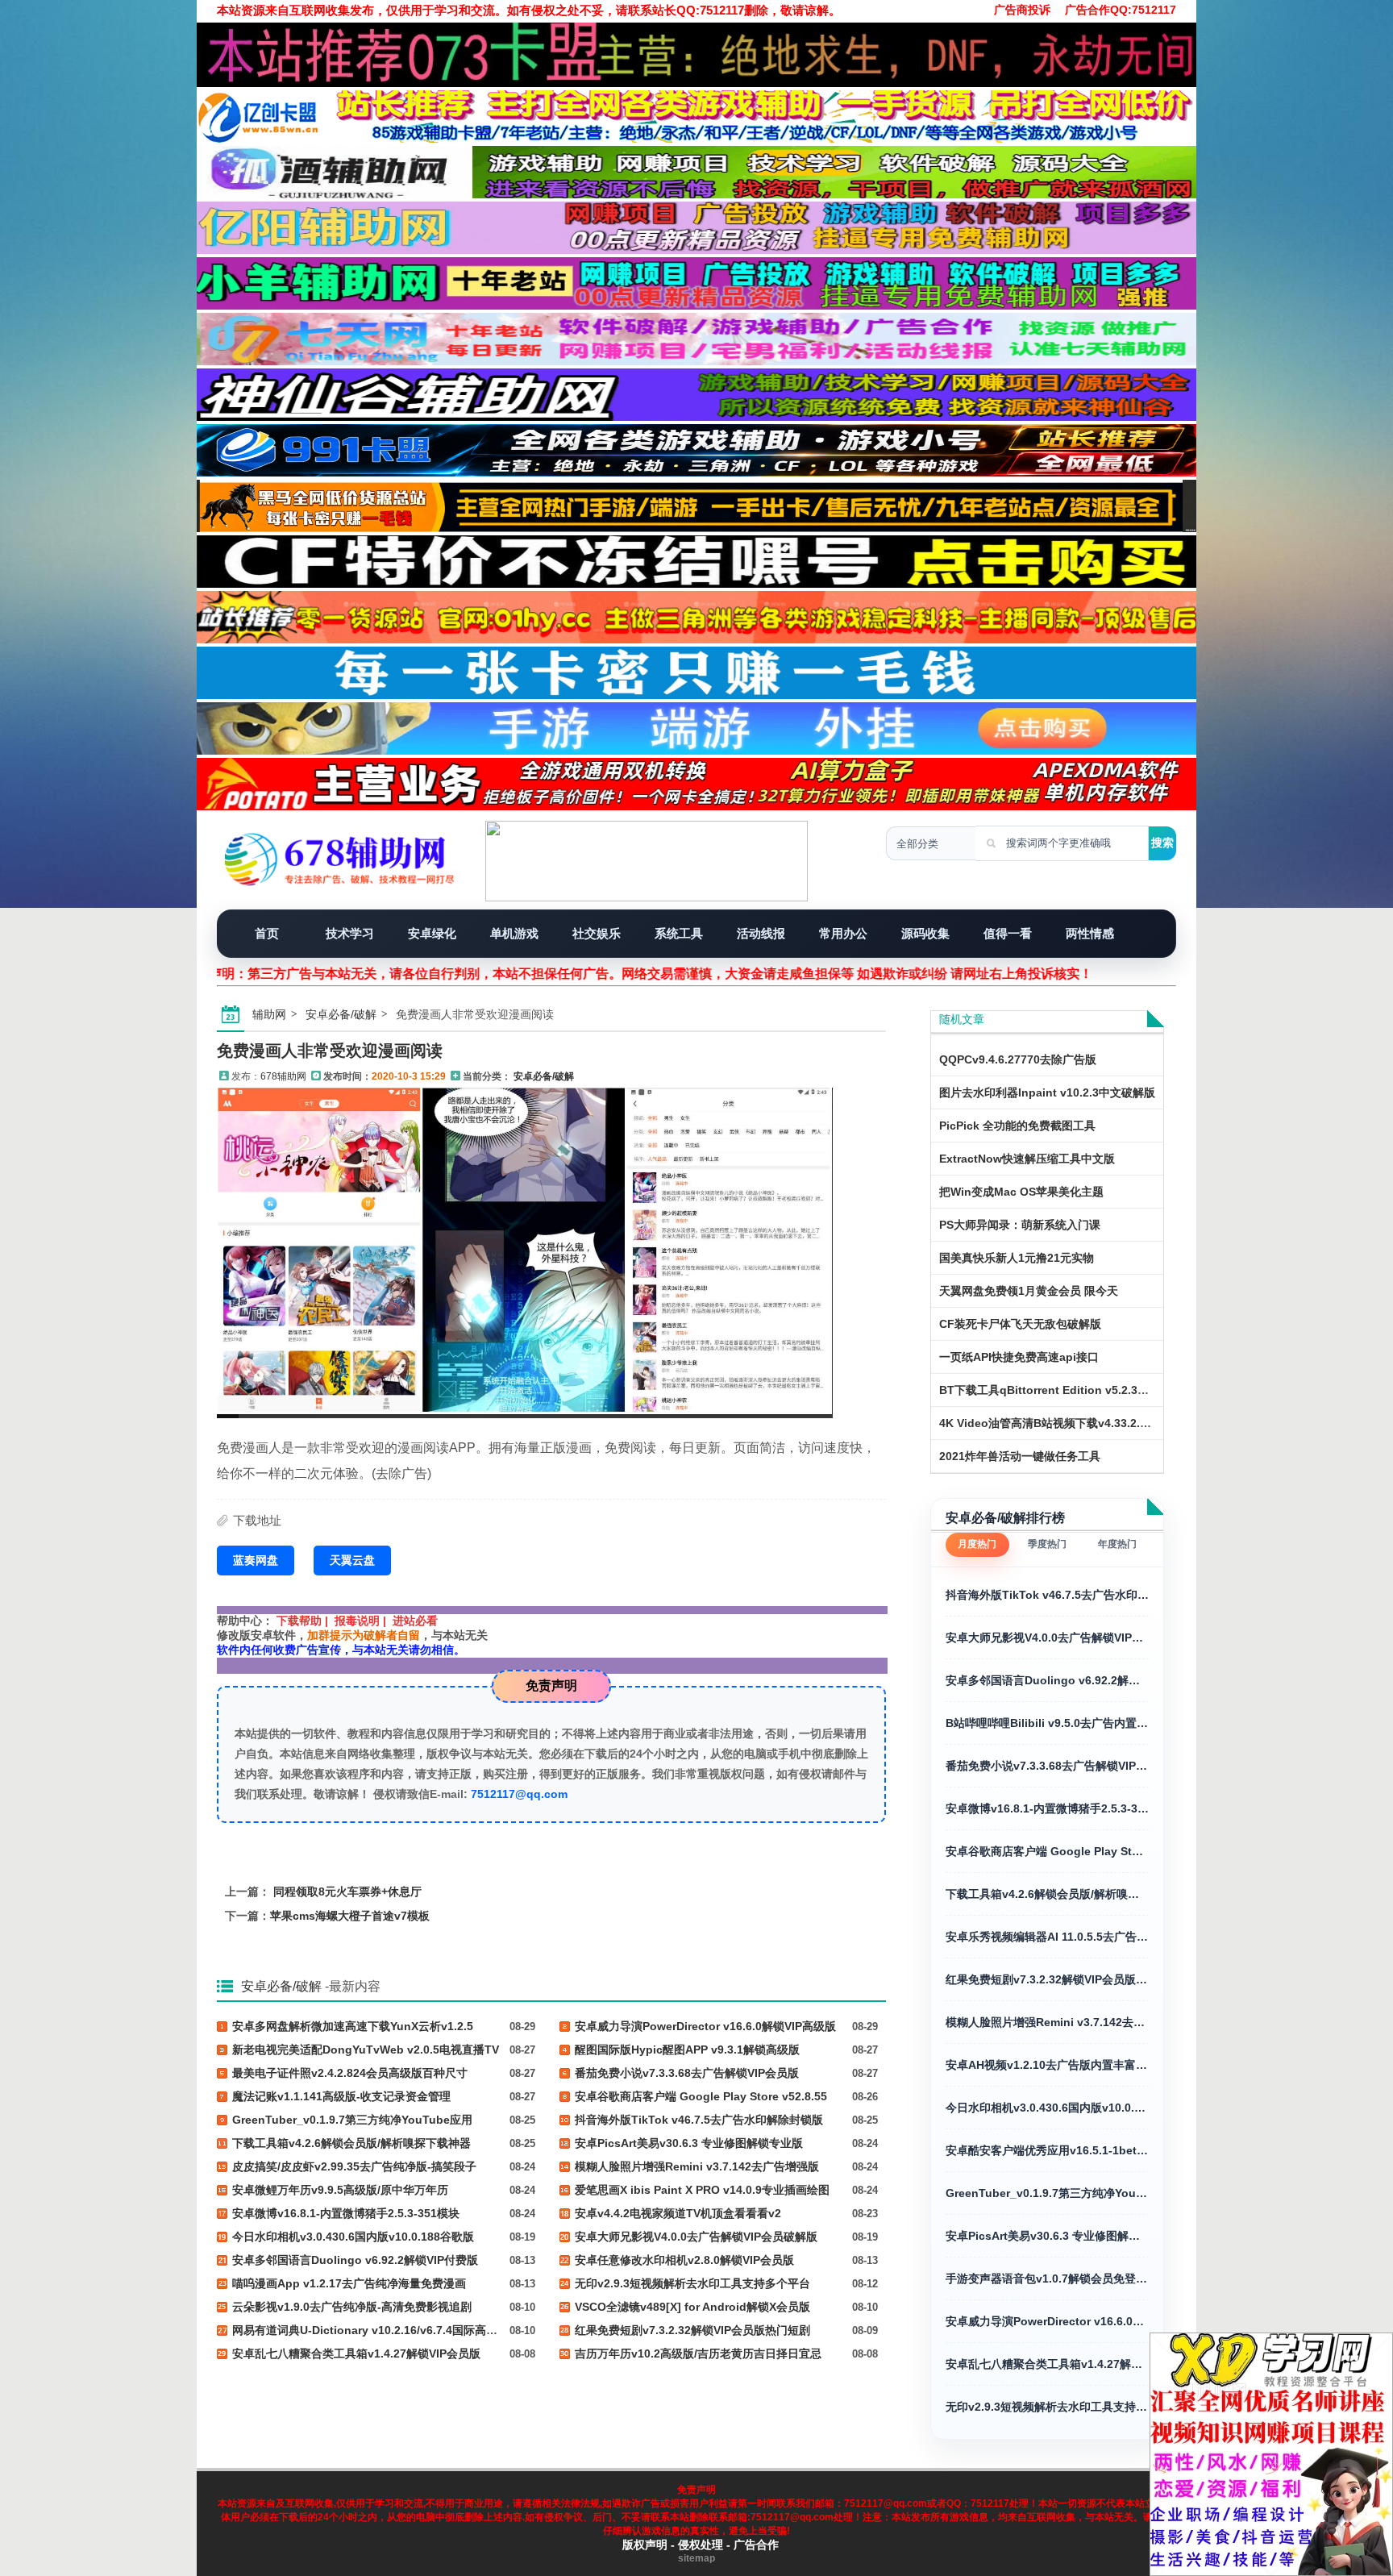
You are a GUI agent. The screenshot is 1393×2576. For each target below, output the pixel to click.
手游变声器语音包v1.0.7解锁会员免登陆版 (1047, 2278)
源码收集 (925, 933)
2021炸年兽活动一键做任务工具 (1020, 1456)
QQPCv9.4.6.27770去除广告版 (1018, 1059)
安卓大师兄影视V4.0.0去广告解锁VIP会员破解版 (1047, 1638)
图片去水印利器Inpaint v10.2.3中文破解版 (1047, 1092)
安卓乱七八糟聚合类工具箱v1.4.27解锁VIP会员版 (1047, 2364)
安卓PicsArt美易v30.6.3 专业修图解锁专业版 (1047, 2236)
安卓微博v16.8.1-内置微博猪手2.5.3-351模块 (1047, 1808)
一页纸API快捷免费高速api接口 (1019, 1357)
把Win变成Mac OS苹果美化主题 (1021, 1192)
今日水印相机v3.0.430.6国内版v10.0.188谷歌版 (1047, 2108)
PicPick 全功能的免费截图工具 (1017, 1126)
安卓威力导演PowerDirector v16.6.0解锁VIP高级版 (1047, 2321)
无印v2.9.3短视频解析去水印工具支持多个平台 (1047, 2407)
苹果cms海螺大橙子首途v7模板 (350, 1916)
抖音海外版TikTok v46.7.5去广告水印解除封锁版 (1047, 1595)
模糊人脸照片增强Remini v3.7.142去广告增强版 (1047, 2022)
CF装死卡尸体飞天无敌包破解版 (1020, 1324)
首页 (267, 933)
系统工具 (679, 933)
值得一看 (1008, 933)
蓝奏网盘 (256, 1560)
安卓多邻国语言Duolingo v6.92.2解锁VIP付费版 (1047, 1680)
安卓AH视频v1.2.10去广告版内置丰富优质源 (1047, 2065)
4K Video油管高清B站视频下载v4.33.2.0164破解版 (1069, 1423)
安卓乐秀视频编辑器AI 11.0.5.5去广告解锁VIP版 (1047, 1937)
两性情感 (1090, 933)
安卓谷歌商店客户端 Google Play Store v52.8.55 (1047, 1851)
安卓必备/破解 (341, 1014)
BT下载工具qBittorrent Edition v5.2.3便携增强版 (1067, 1390)
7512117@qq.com (519, 1794)
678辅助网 (283, 1076)
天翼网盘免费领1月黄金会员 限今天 (1029, 1291)
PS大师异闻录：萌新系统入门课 (1020, 1225)
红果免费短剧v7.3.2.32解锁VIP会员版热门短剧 (1047, 1979)
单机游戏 (514, 933)
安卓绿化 (432, 933)
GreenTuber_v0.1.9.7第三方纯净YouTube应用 (1047, 2193)
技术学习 (350, 933)
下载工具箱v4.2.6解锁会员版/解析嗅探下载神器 (1047, 1894)
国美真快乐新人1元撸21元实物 (1017, 1258)
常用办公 (843, 933)
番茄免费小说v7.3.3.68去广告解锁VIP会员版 (1047, 1766)
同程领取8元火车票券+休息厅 (347, 1891)
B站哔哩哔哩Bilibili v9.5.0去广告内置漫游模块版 (1047, 1723)
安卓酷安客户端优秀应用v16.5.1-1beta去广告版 (1047, 2150)
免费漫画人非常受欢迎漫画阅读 (330, 1051)
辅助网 (269, 1014)
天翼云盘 (352, 1560)
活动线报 (761, 933)
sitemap (696, 2558)
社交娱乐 (597, 933)
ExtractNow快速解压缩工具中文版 (1027, 1159)
